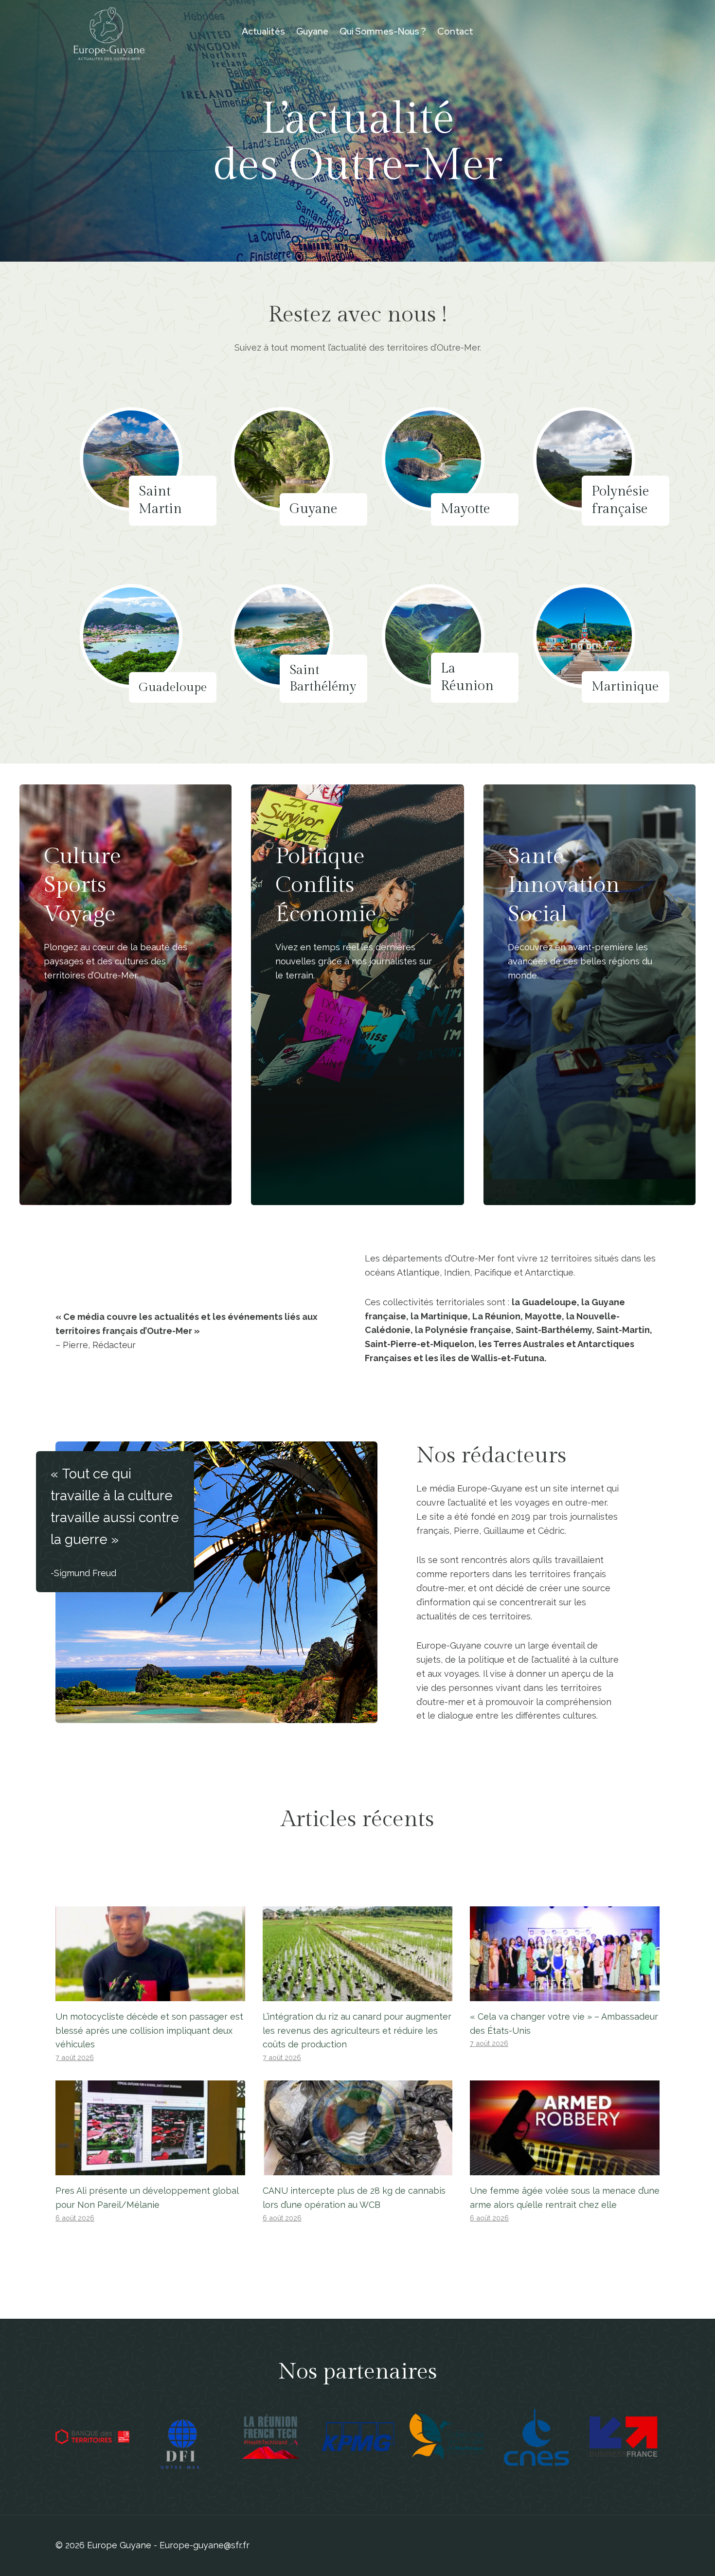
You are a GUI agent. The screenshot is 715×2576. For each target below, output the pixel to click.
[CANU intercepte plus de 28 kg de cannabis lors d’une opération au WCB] (357, 2128)
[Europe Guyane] (109, 32)
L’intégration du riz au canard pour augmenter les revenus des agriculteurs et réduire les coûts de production (357, 2031)
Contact (455, 31)
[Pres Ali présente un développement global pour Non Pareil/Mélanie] (150, 2128)
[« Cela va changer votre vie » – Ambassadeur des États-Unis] (565, 1954)
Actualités (263, 31)
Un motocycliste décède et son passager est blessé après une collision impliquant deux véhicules (149, 2031)
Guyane (312, 31)
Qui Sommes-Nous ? (383, 31)
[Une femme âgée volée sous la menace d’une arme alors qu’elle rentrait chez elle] (565, 2128)
